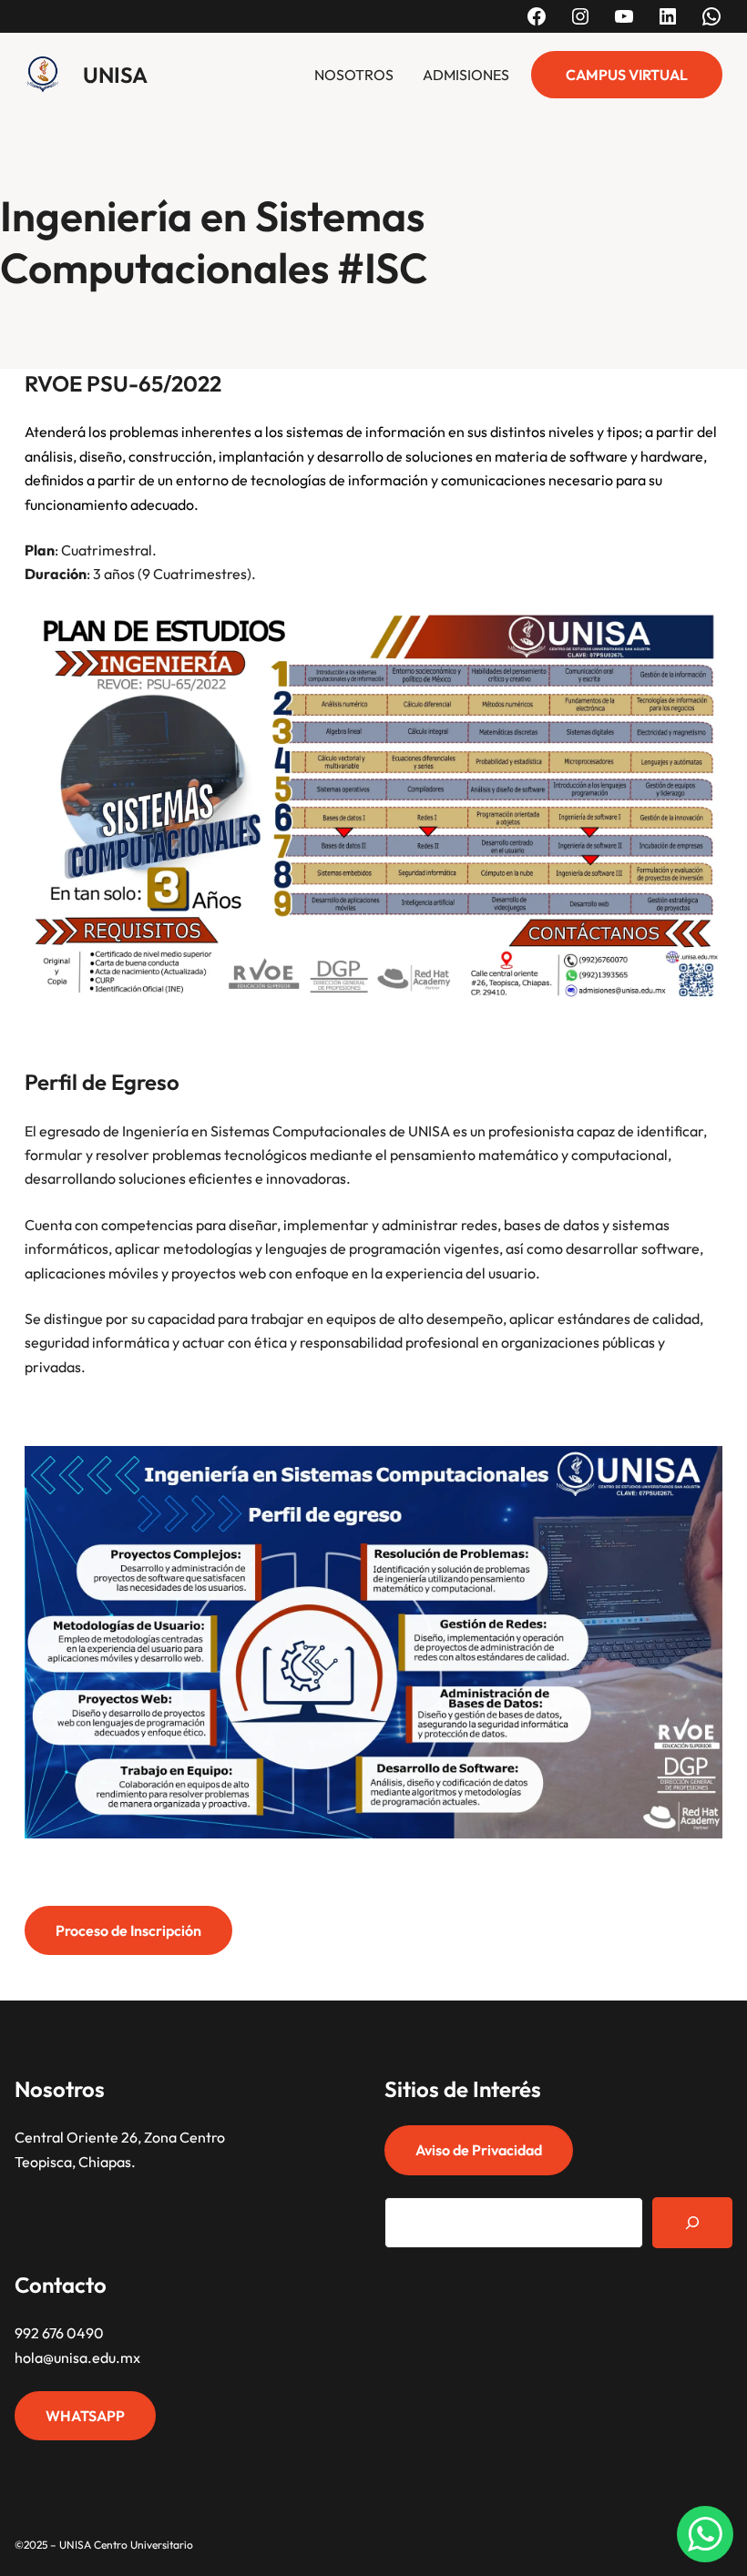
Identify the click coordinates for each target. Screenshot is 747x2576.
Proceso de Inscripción (128, 1930)
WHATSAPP (85, 2416)
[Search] (692, 2223)
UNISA (115, 75)
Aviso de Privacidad (479, 2150)
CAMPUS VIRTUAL (627, 75)
